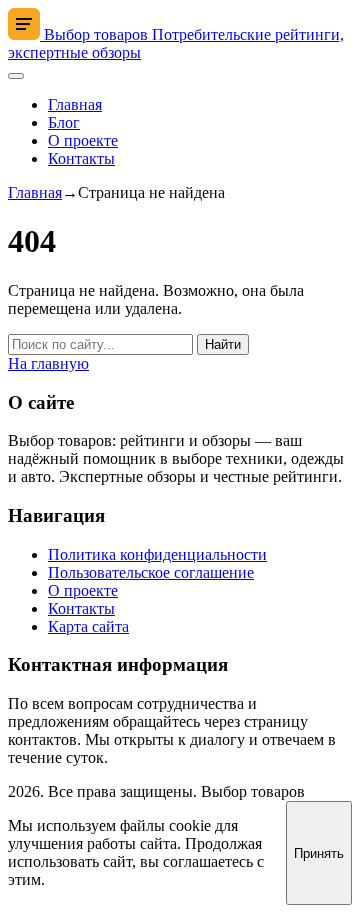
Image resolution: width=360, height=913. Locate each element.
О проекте (83, 140)
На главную (48, 363)
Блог (64, 122)
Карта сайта (88, 626)
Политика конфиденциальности (157, 554)
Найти (223, 344)
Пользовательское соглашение (151, 572)
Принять (319, 853)
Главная (75, 104)
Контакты (81, 158)
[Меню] (16, 76)
